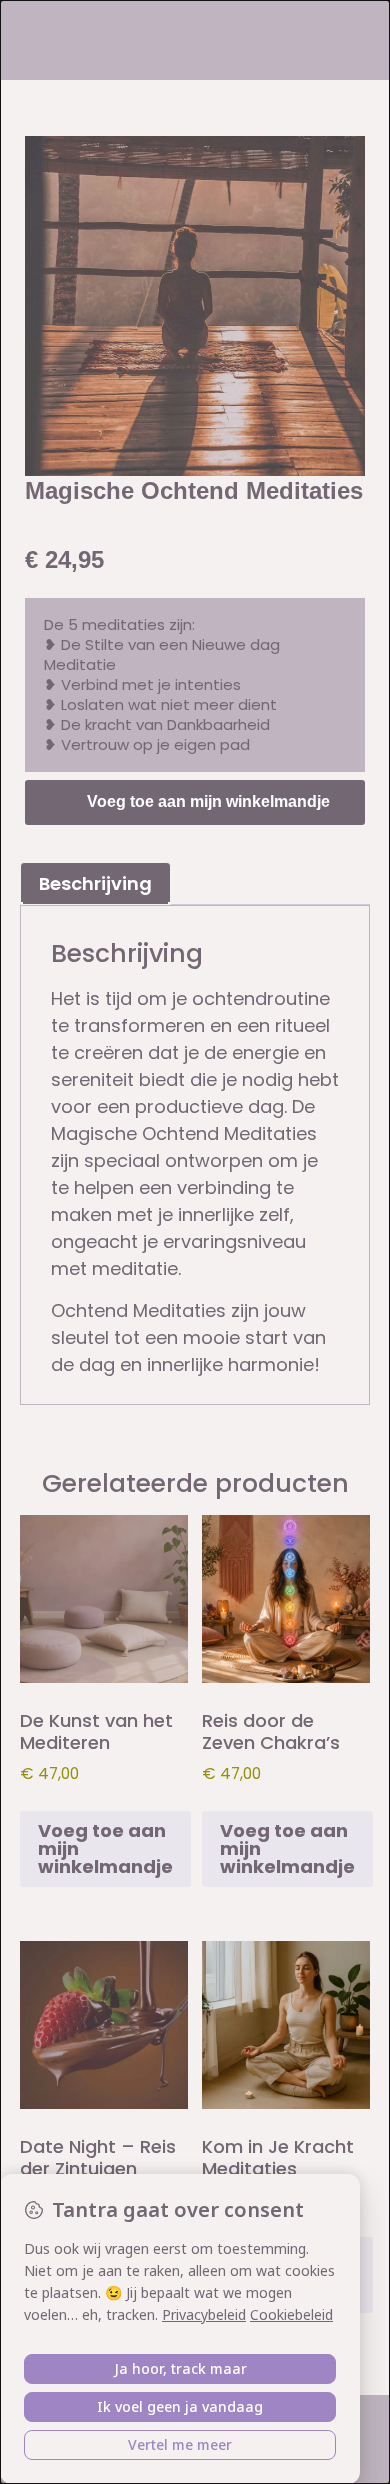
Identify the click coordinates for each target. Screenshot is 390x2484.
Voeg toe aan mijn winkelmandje (208, 801)
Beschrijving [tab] (95, 883)
